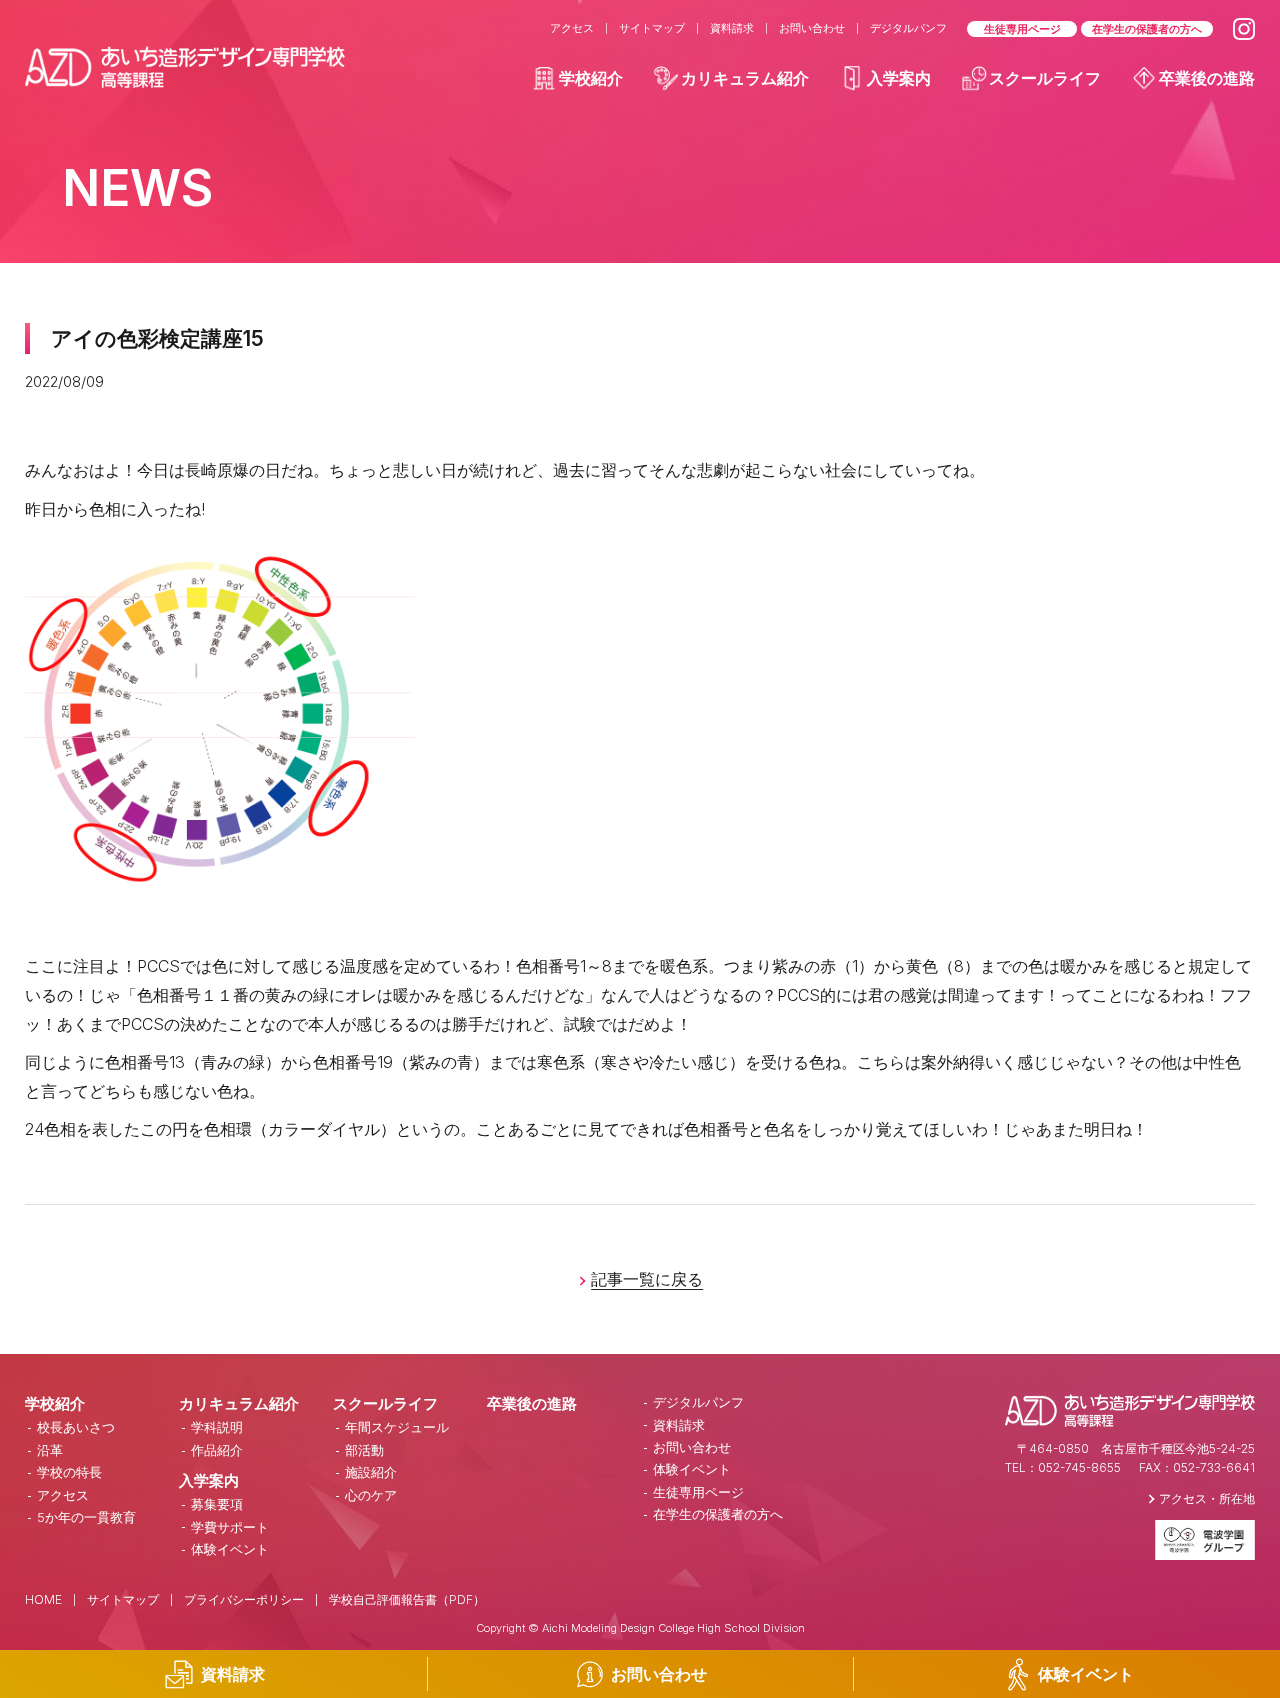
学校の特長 (69, 1472)
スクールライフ (1045, 78)
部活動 (364, 1450)
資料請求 (732, 28)
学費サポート (230, 1527)
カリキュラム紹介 (745, 78)
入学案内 (899, 78)
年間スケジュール (397, 1427)
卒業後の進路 (1207, 78)
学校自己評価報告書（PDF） (407, 1599)
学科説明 (217, 1427)
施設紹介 (371, 1472)
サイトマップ (652, 28)
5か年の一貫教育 (86, 1517)
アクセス (572, 28)
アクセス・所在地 (1207, 1498)
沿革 (50, 1450)
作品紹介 (217, 1450)
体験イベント (230, 1549)
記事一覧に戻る (647, 1279)
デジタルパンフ (908, 28)
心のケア (371, 1495)
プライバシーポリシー (244, 1599)
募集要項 (217, 1504)
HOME (43, 1599)
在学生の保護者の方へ (1147, 29)
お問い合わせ (812, 28)
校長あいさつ (76, 1427)
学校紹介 (591, 78)
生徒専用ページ (1022, 29)
